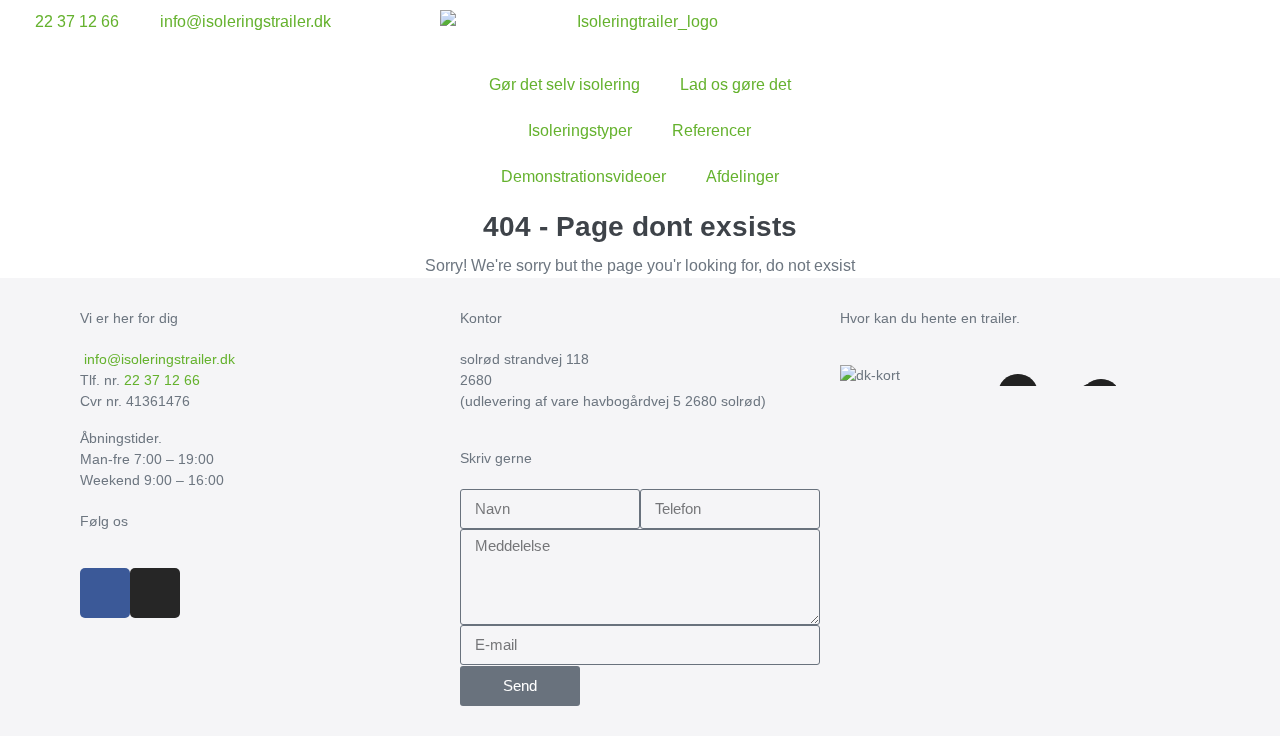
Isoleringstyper (580, 130)
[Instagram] (155, 593)
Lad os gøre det (735, 84)
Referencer (711, 130)
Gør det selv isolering (564, 84)
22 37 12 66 (162, 380)
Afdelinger (742, 176)
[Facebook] (105, 593)
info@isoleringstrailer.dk (157, 359)
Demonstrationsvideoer (583, 176)
